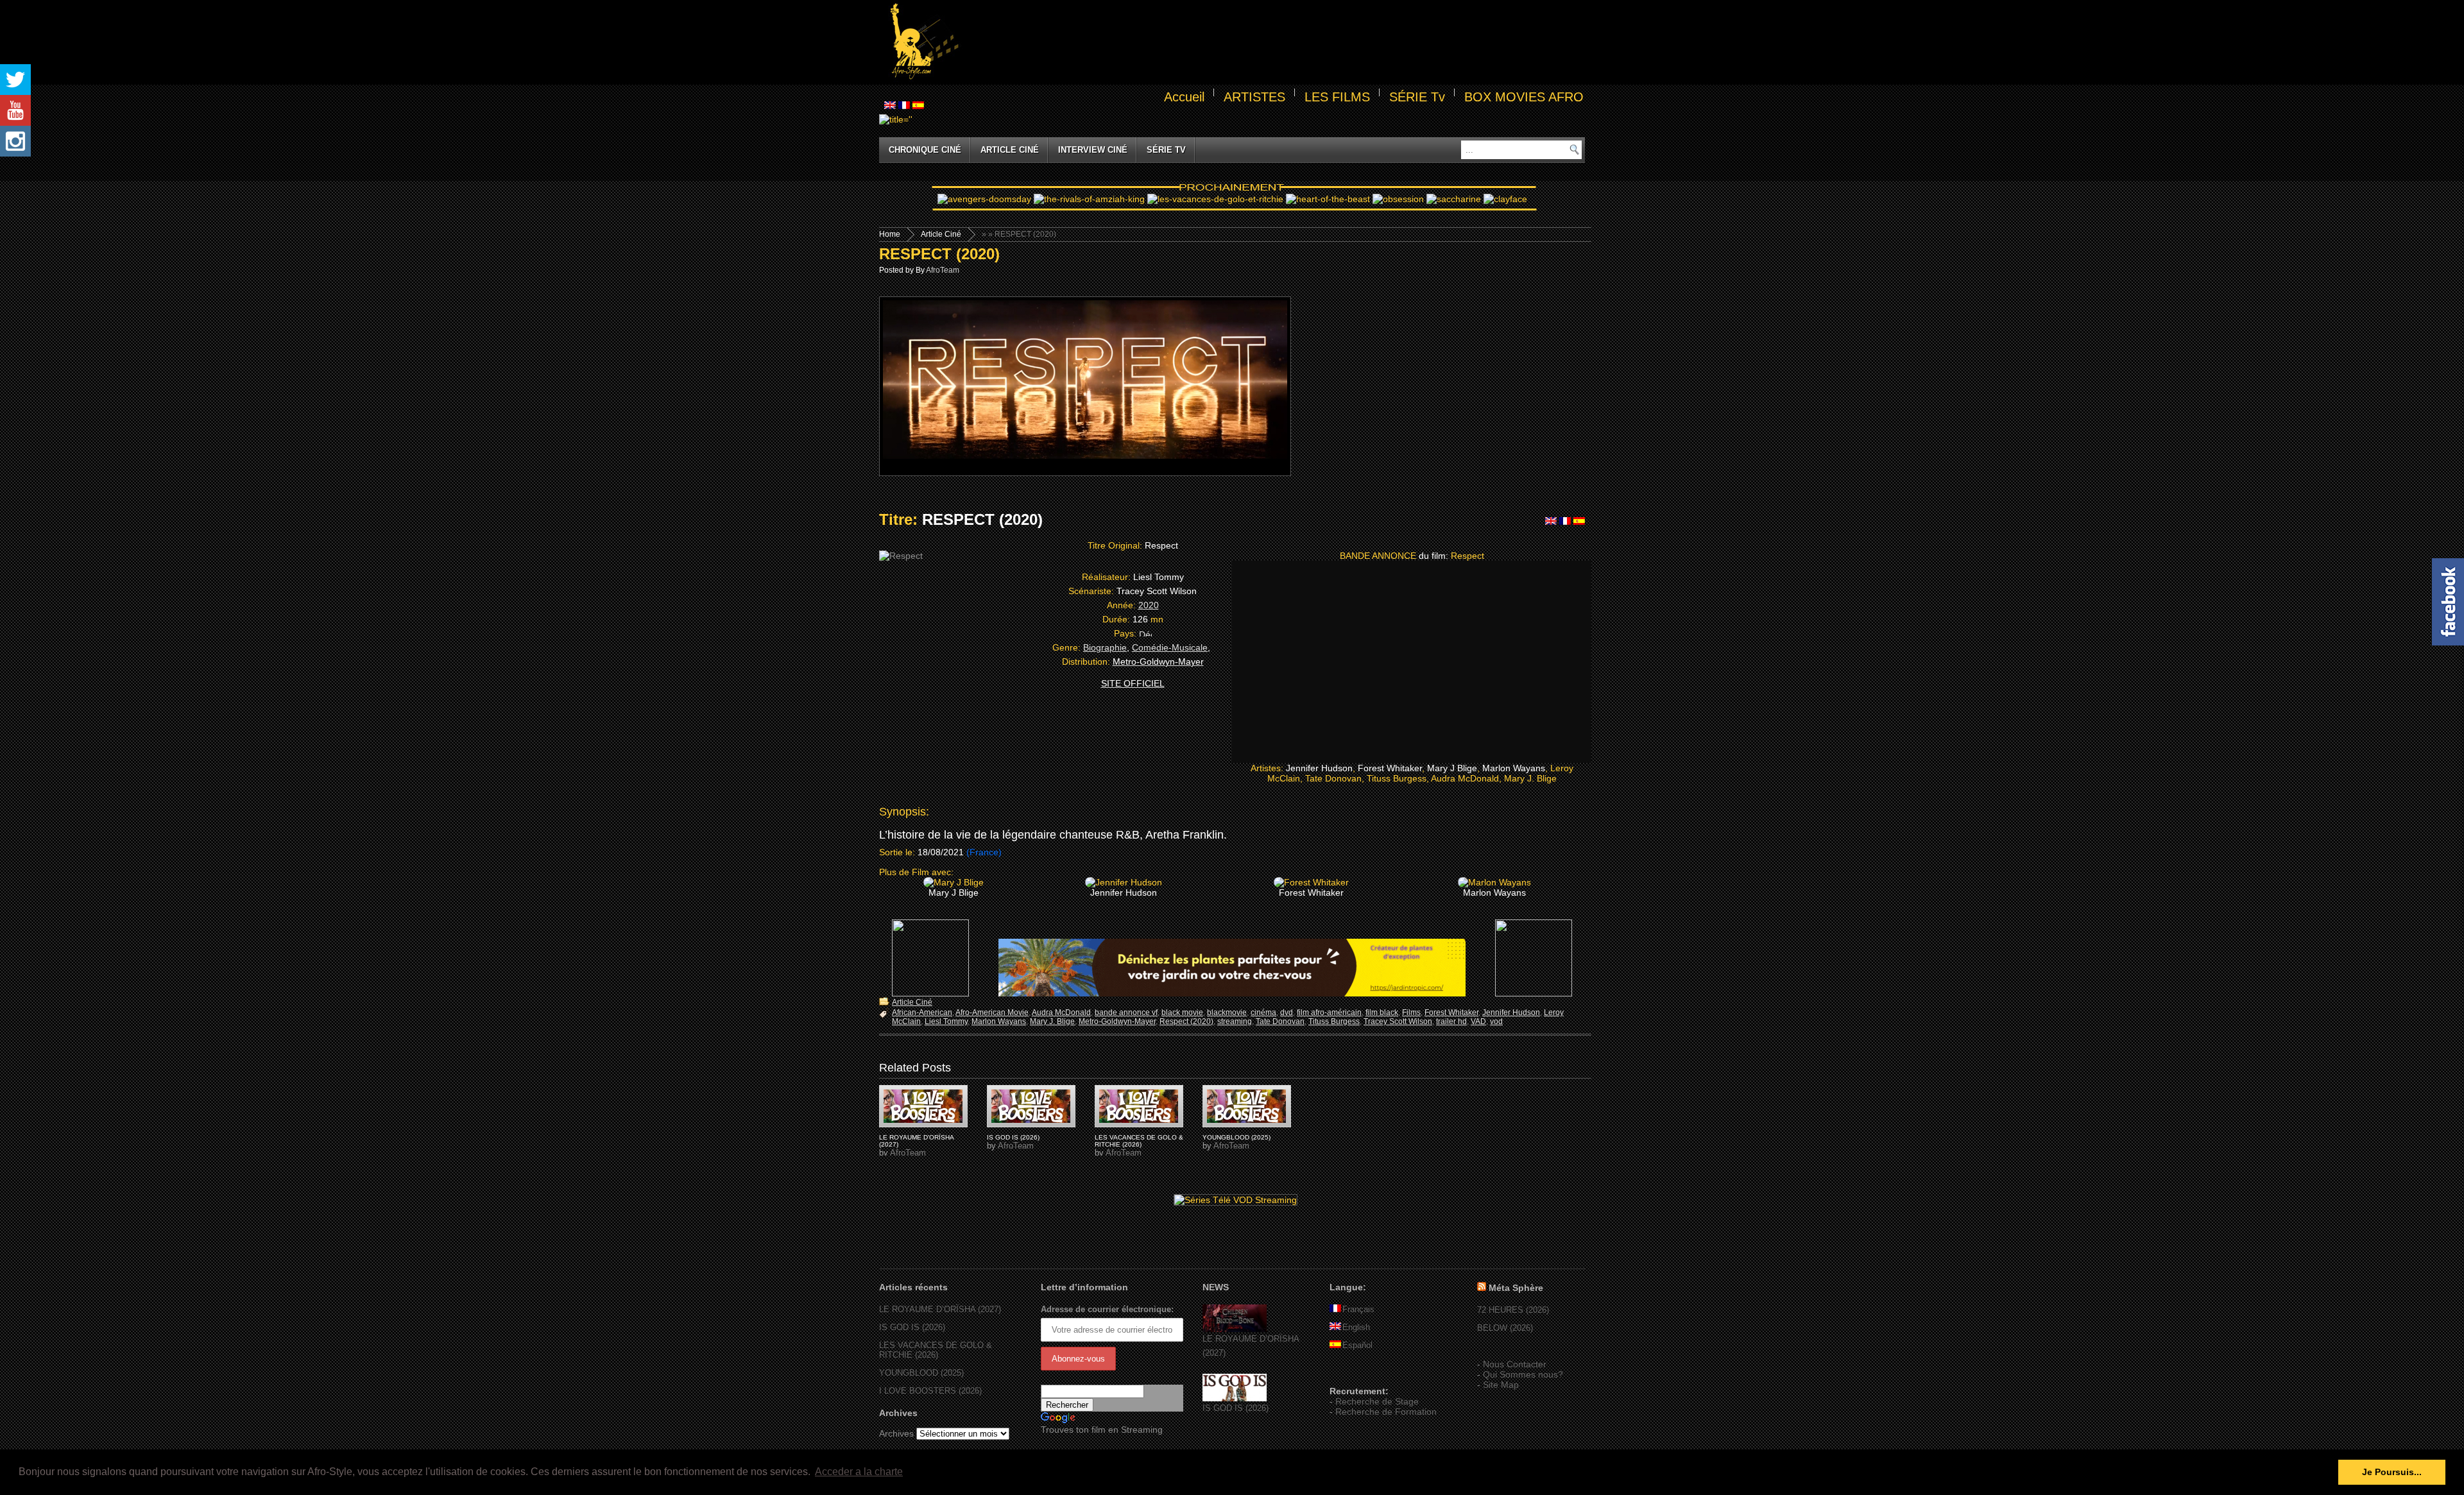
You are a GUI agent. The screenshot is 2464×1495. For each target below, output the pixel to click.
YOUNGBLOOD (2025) (1236, 1137)
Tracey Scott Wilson (1398, 1021)
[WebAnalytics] (1355, 1372)
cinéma (1263, 1012)
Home (890, 234)
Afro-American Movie (992, 1012)
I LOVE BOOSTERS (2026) (930, 1391)
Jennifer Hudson (1511, 1012)
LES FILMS (1337, 97)
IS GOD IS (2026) (1013, 1137)
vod (1496, 1021)
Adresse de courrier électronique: (1107, 1309)
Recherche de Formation (1386, 1412)
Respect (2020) (1186, 1021)
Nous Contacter (1515, 1364)
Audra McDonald (1061, 1012)
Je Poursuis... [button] (2392, 1472)
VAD (1478, 1021)
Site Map (1501, 1385)
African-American (922, 1012)
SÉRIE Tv (1417, 97)
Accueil (1184, 97)
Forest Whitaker (1451, 1012)
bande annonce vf (1126, 1012)
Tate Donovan (1280, 1021)
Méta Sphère (1516, 1288)
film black (1382, 1012)
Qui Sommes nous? (1523, 1374)
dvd (1287, 1012)
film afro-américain (1329, 1012)
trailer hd (1451, 1021)
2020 (1149, 605)
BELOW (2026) (1505, 1328)
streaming (1235, 1021)
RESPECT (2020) (939, 254)
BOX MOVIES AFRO (1524, 97)
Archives (896, 1433)
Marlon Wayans (999, 1021)
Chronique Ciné (925, 150)
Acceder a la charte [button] (859, 1472)
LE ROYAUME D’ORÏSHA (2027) (940, 1309)
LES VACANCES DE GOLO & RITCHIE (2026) (1139, 1141)
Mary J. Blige (1052, 1021)
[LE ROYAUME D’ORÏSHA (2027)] (1235, 1329)
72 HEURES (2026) (1513, 1310)
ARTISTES (1254, 97)
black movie (1182, 1012)
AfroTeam (943, 270)
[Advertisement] (1274, 42)
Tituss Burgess (1334, 1021)
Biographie (1105, 647)
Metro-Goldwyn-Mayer (1117, 1021)
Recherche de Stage (1377, 1401)
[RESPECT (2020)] (923, 1106)
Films (1411, 1012)
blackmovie (1227, 1012)
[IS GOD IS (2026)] (1235, 1398)
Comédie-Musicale (1170, 647)
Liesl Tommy (946, 1021)
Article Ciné (1010, 150)
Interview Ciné (1093, 150)
